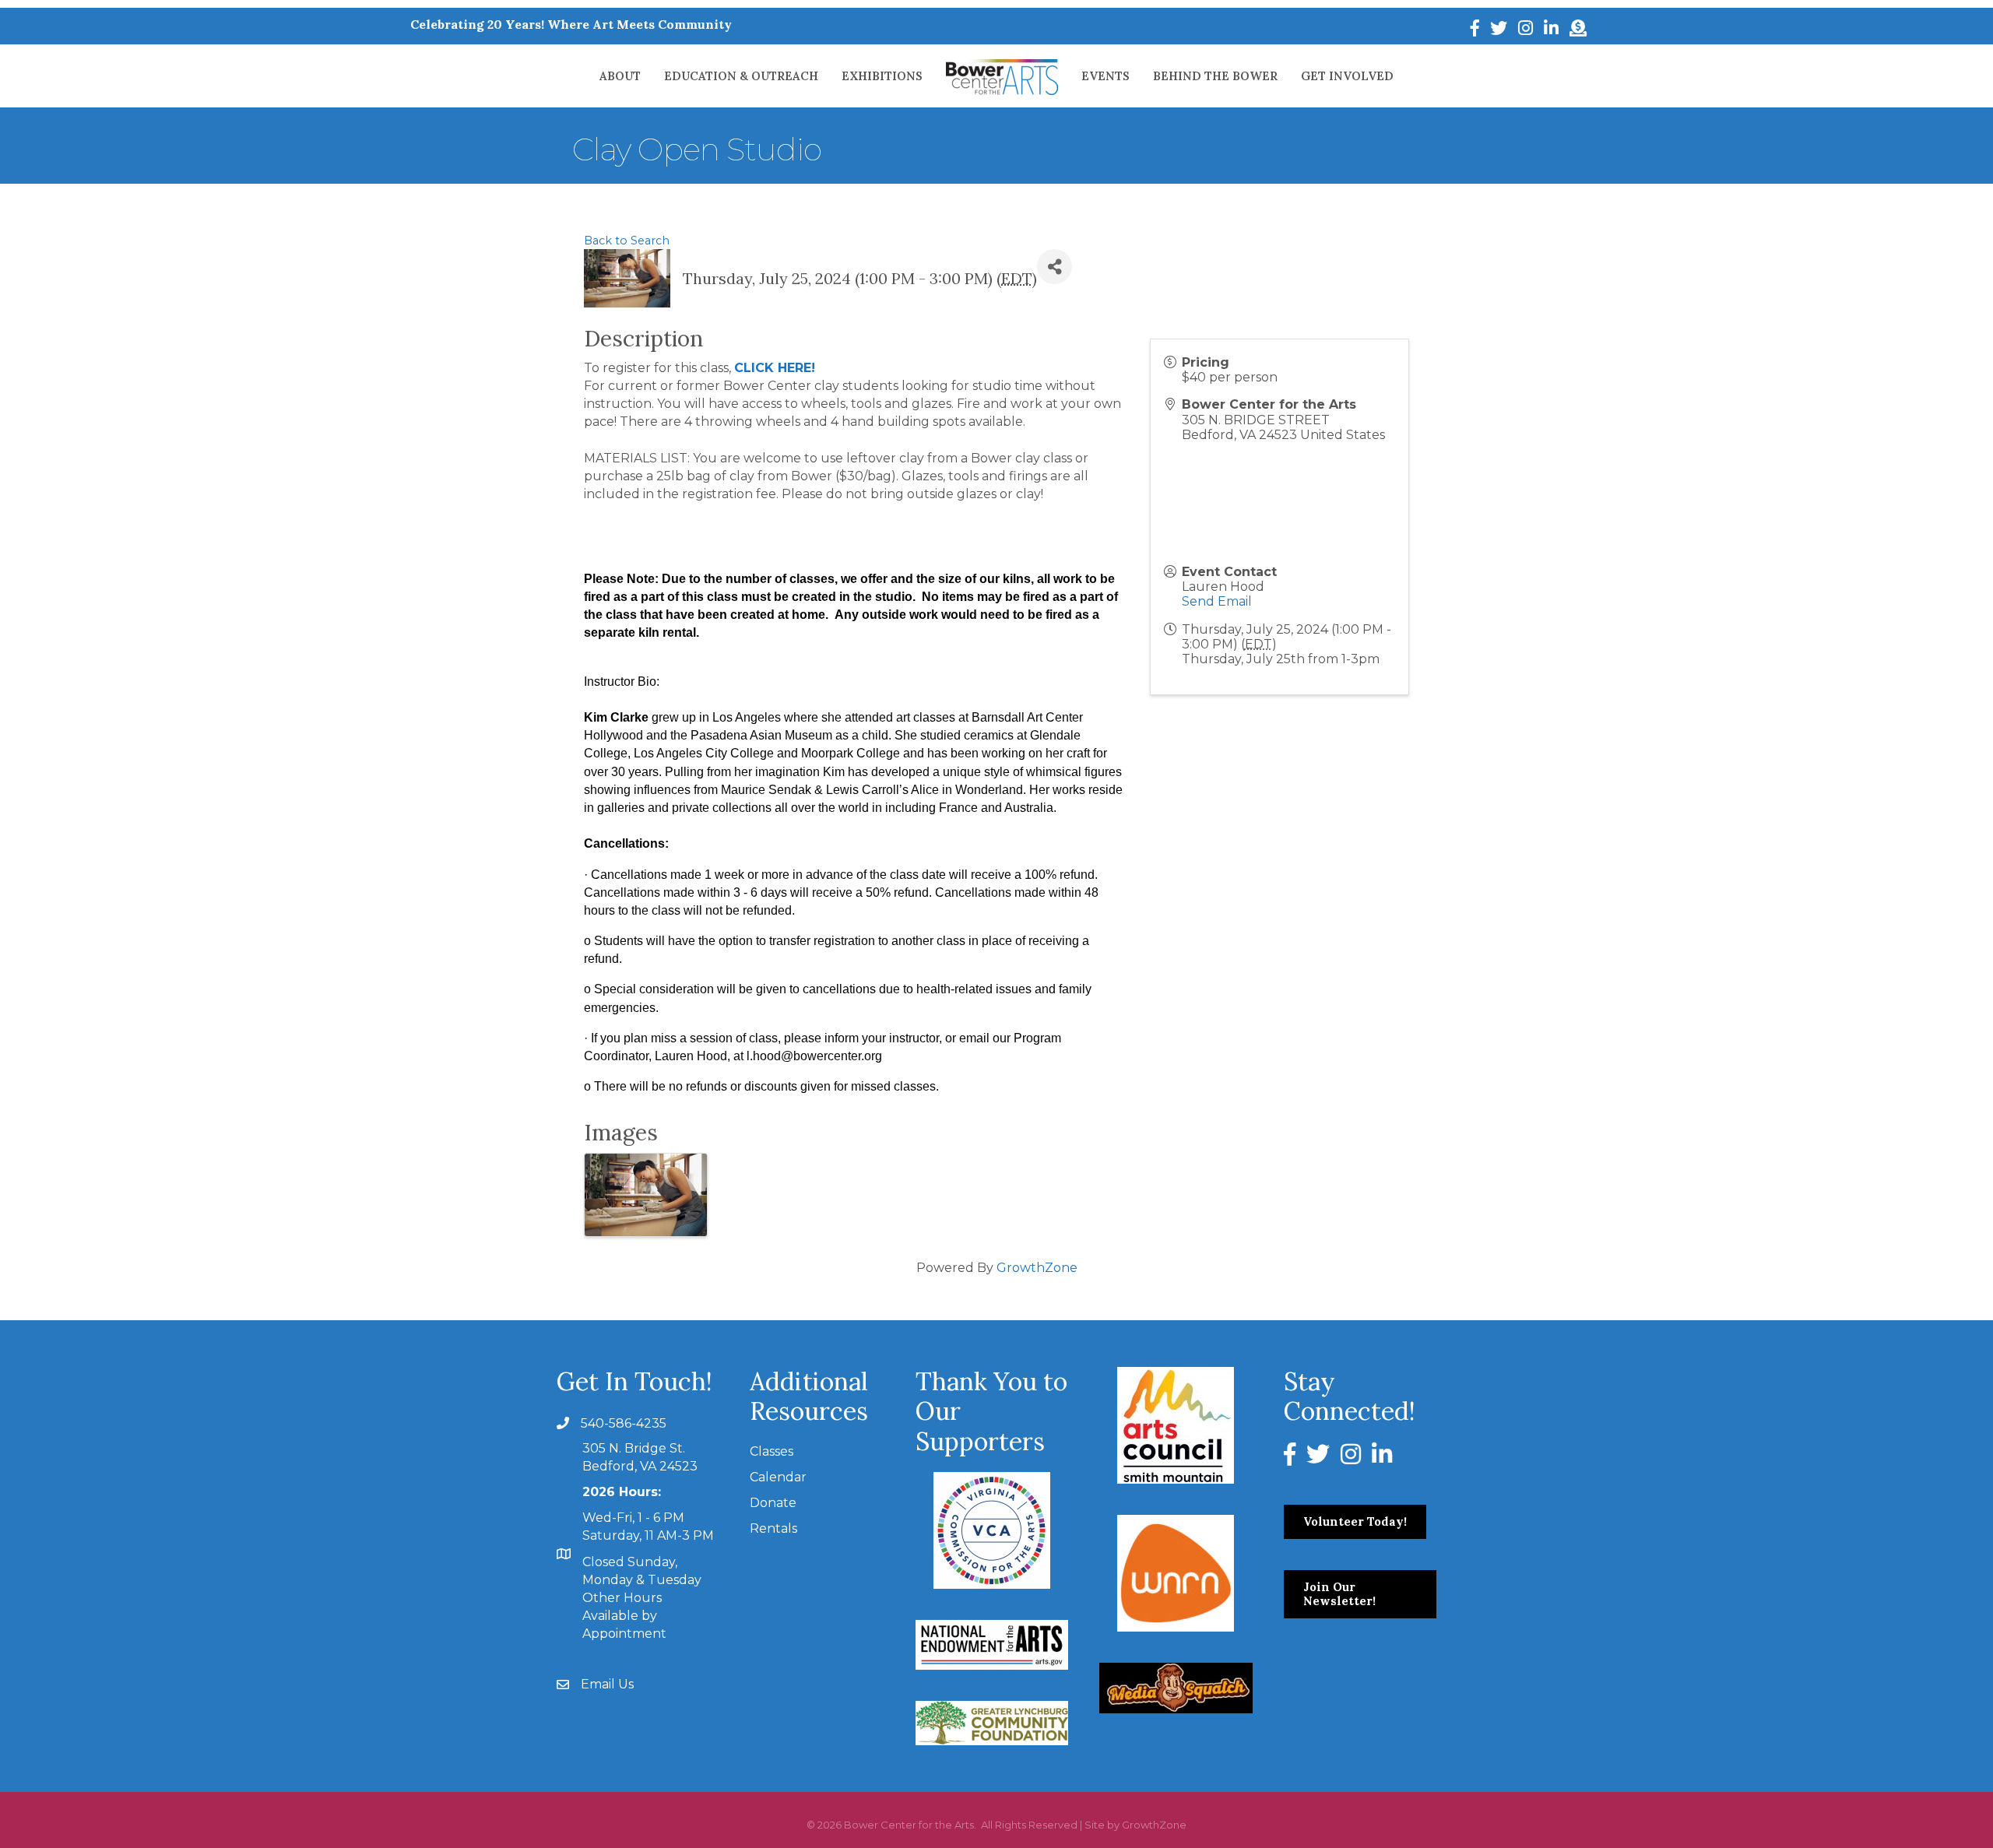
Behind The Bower (1215, 76)
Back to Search (627, 241)
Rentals (773, 1528)
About (620, 76)
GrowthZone (1037, 1268)
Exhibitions (882, 76)
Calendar (778, 1477)
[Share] (1054, 267)
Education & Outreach (741, 76)
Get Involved (1347, 76)
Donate (773, 1503)
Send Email (1217, 601)
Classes (772, 1451)
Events (1105, 76)
